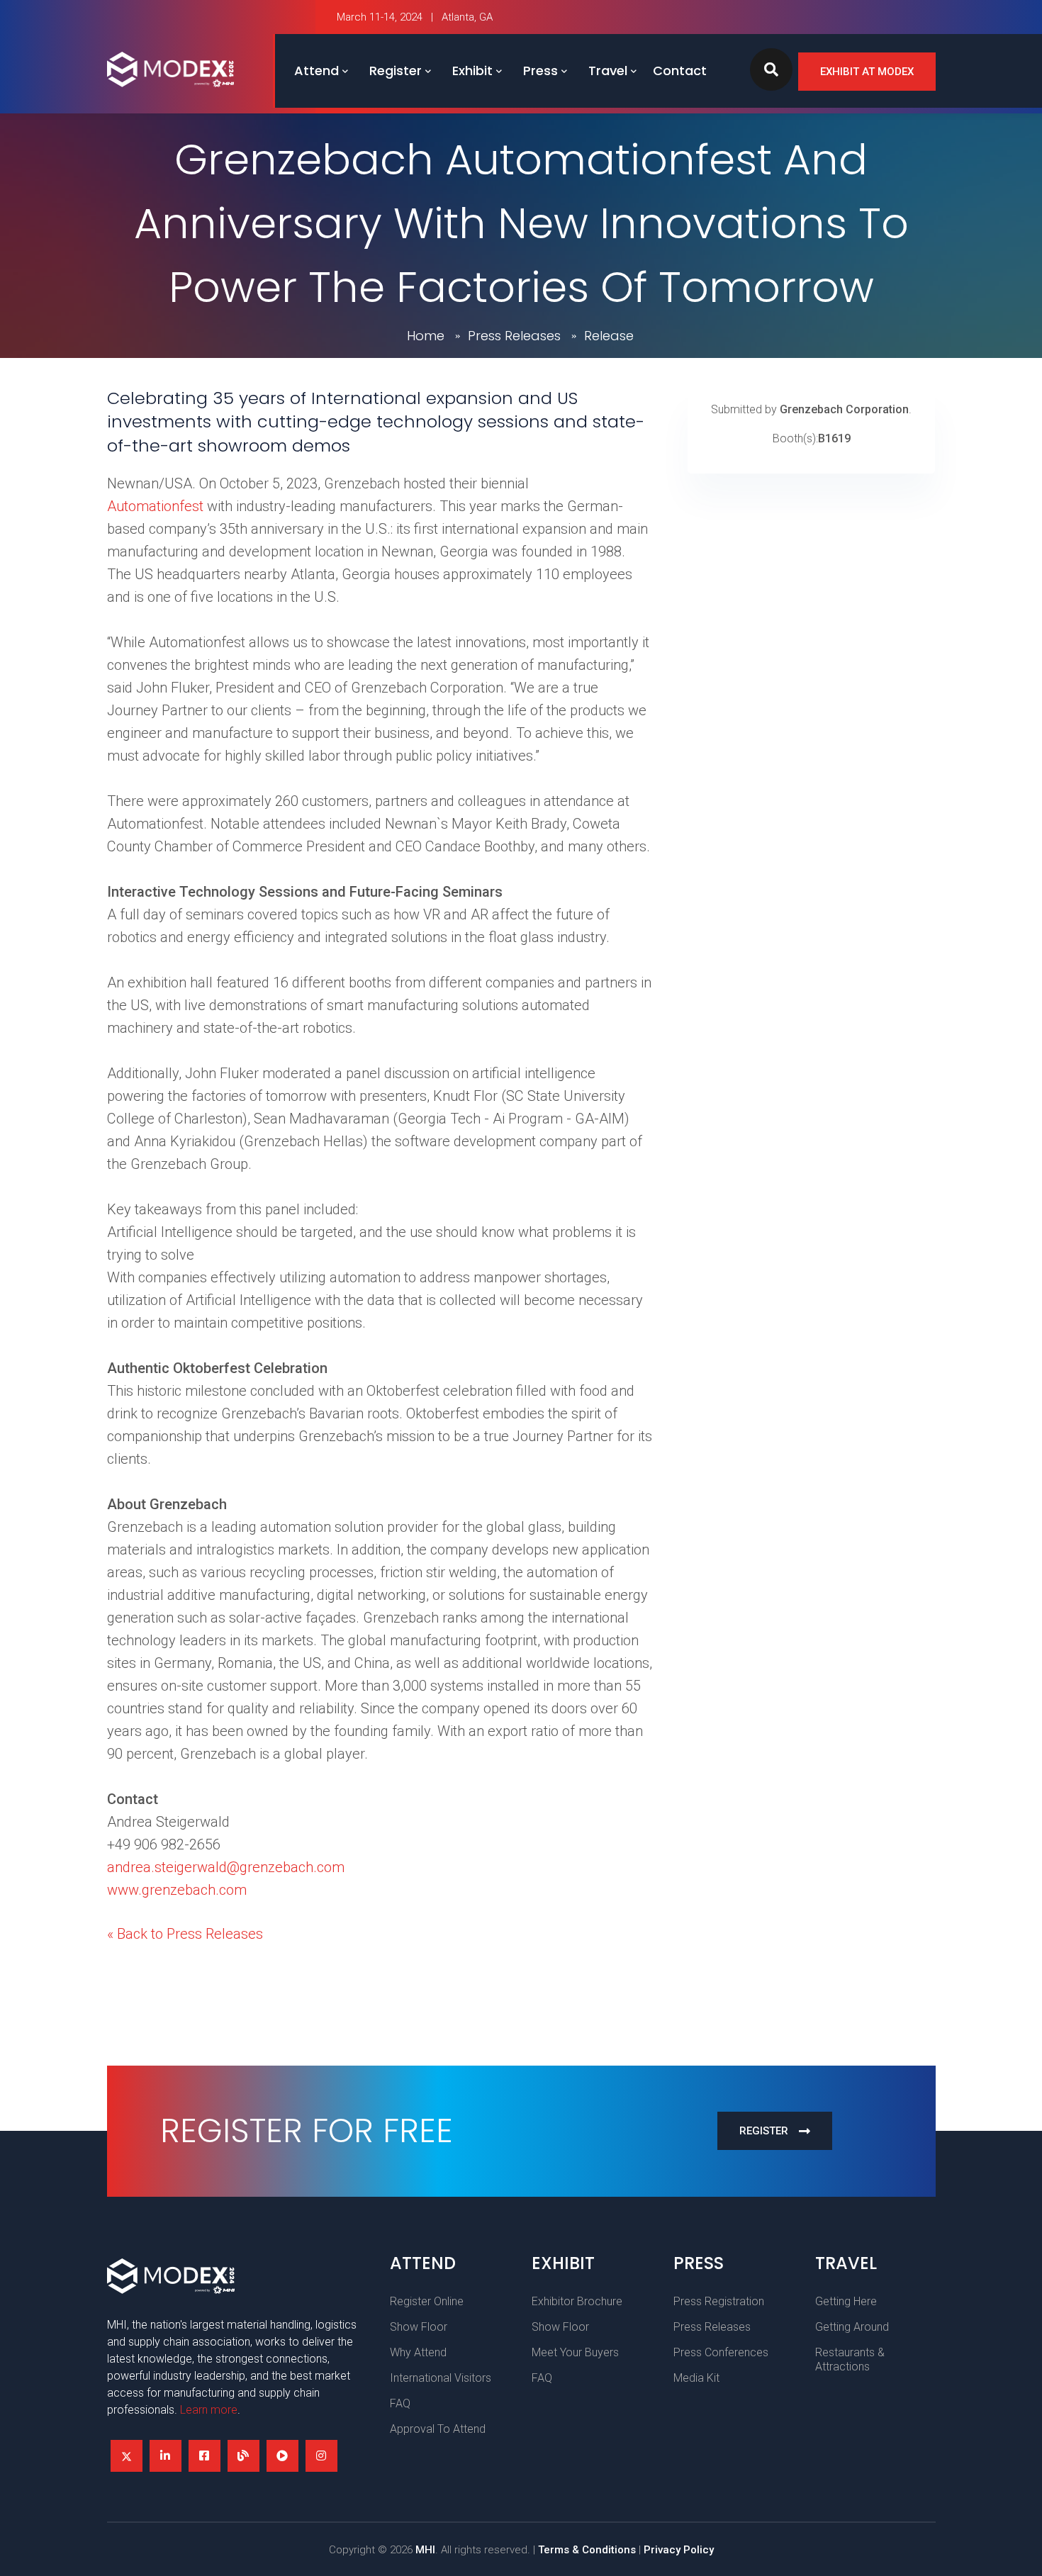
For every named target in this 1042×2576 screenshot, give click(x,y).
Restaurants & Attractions (850, 2359)
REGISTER (764, 2131)
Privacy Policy (679, 2550)
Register (396, 71)
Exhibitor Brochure (577, 2301)
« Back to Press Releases (185, 1934)
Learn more (209, 2410)
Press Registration (719, 2301)
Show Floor (419, 2327)
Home (426, 336)
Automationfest (155, 506)
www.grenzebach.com (177, 1890)
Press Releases (514, 336)
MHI (425, 2550)
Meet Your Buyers (575, 2352)
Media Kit (696, 2378)
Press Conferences (721, 2352)
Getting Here (846, 2301)
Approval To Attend (438, 2429)
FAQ (400, 2403)
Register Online (427, 2301)
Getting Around (852, 2327)
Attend (316, 71)
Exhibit (472, 71)
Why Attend (418, 2352)
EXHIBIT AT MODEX (867, 72)
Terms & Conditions (587, 2550)
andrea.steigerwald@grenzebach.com (226, 1867)
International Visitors (441, 2378)
